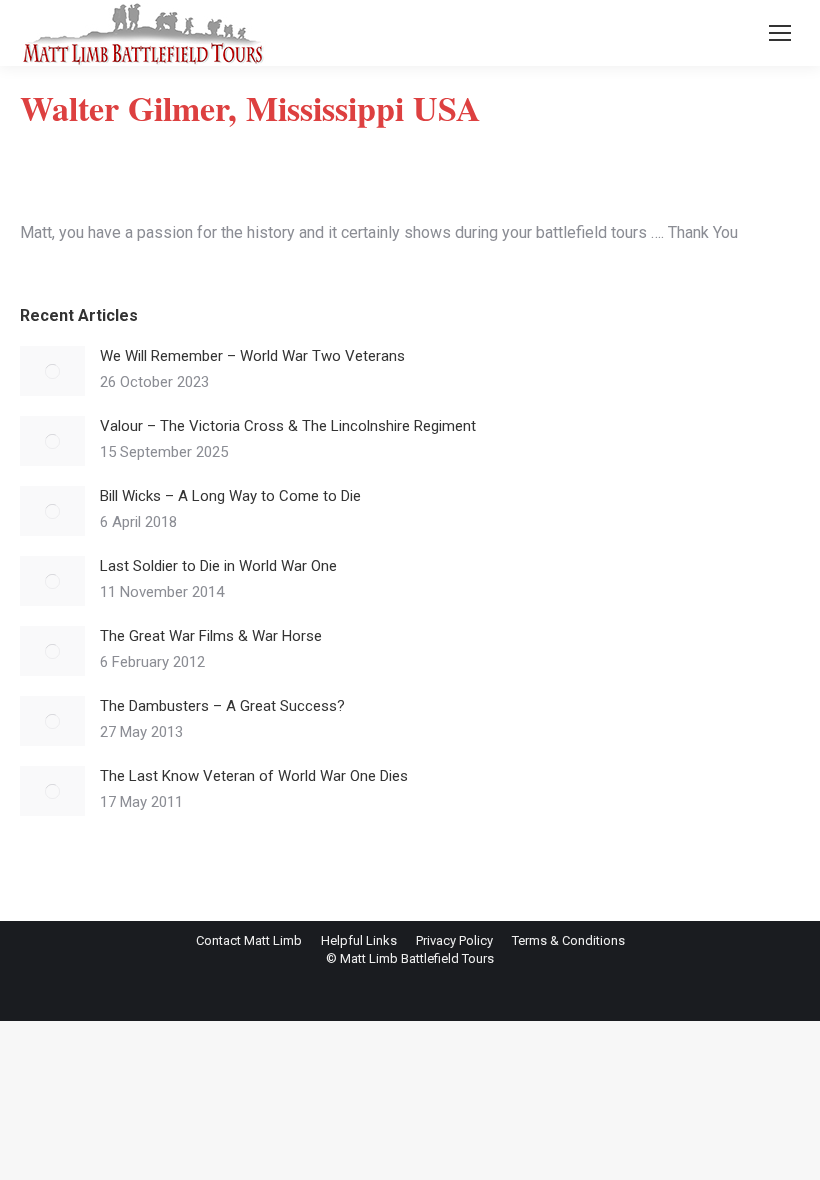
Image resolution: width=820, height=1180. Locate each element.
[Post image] (52, 371)
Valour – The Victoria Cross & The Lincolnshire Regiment (288, 426)
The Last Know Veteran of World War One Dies (254, 776)
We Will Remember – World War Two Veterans (252, 356)
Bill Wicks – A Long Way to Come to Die (230, 496)
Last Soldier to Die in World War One (218, 566)
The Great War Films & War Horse (211, 636)
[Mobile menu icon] (780, 33)
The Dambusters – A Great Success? (222, 706)
